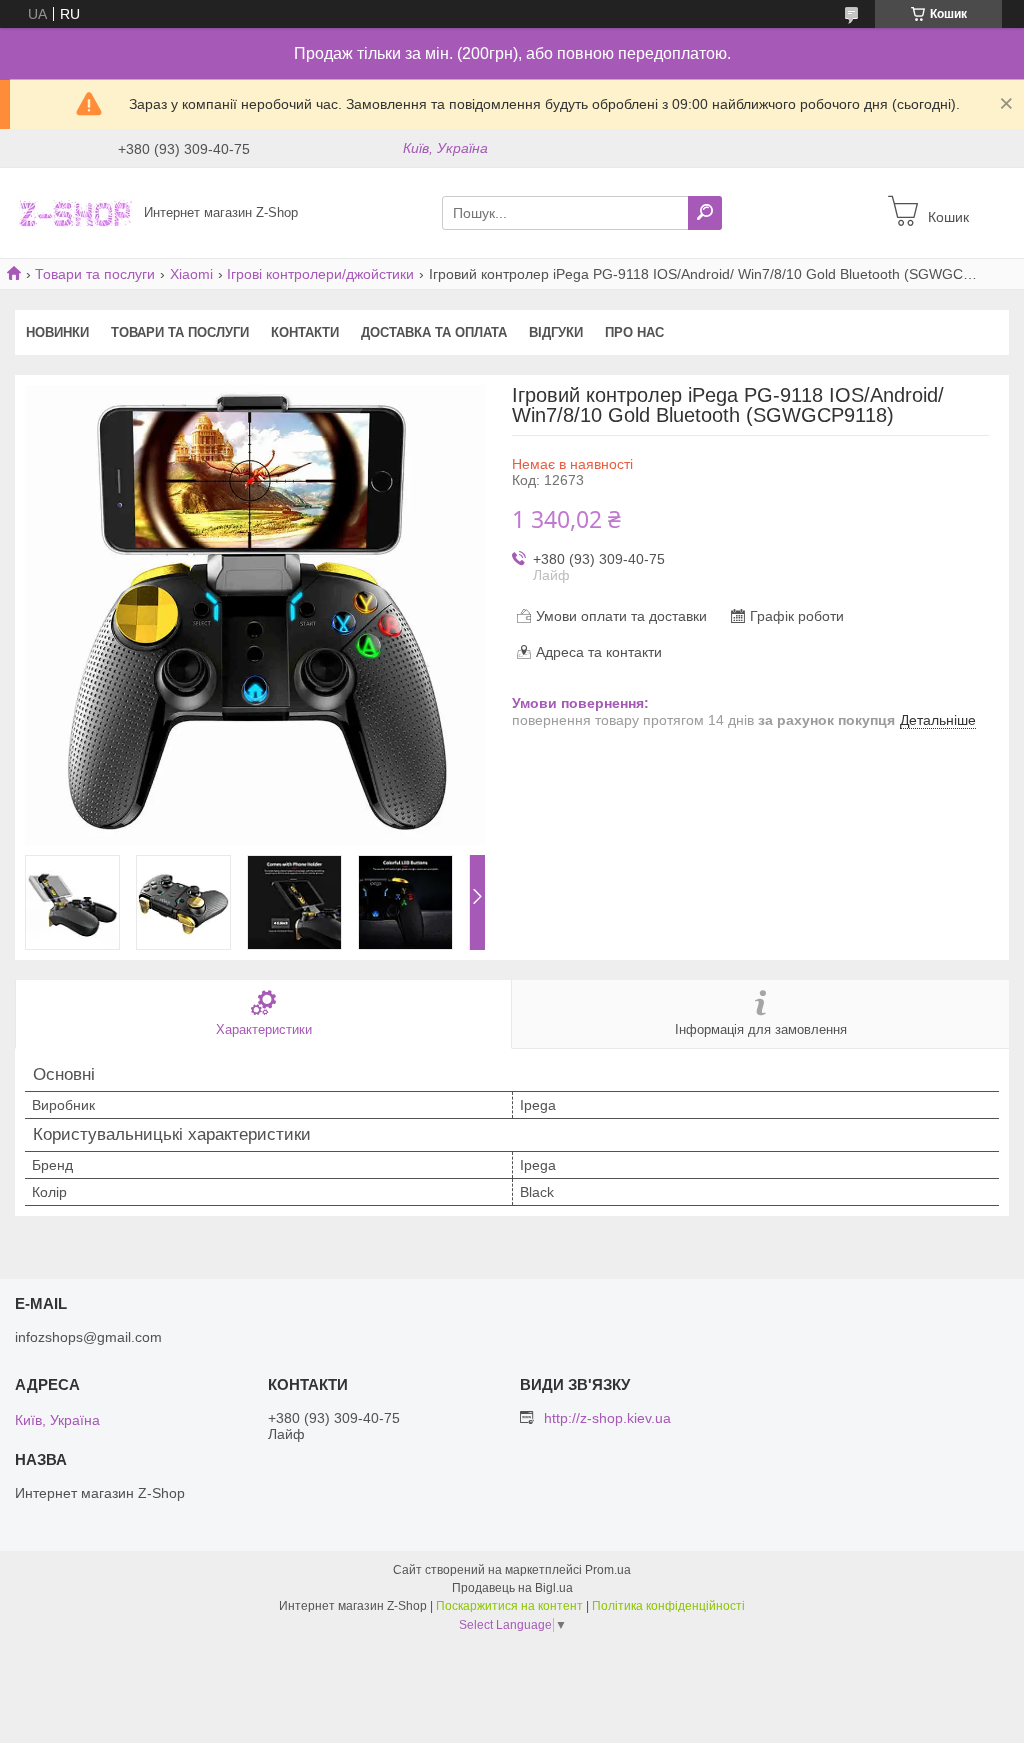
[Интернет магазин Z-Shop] (74, 212)
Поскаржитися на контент (509, 1606)
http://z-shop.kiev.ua (607, 1418)
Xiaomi (191, 274)
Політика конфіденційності (668, 1606)
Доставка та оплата (434, 332)
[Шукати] (705, 213)
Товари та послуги (95, 274)
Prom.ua (608, 1570)
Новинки (57, 332)
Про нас (634, 332)
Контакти (305, 332)
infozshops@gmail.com (88, 1337)
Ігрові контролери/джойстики (320, 274)
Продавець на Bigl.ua (512, 1588)
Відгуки (556, 332)
